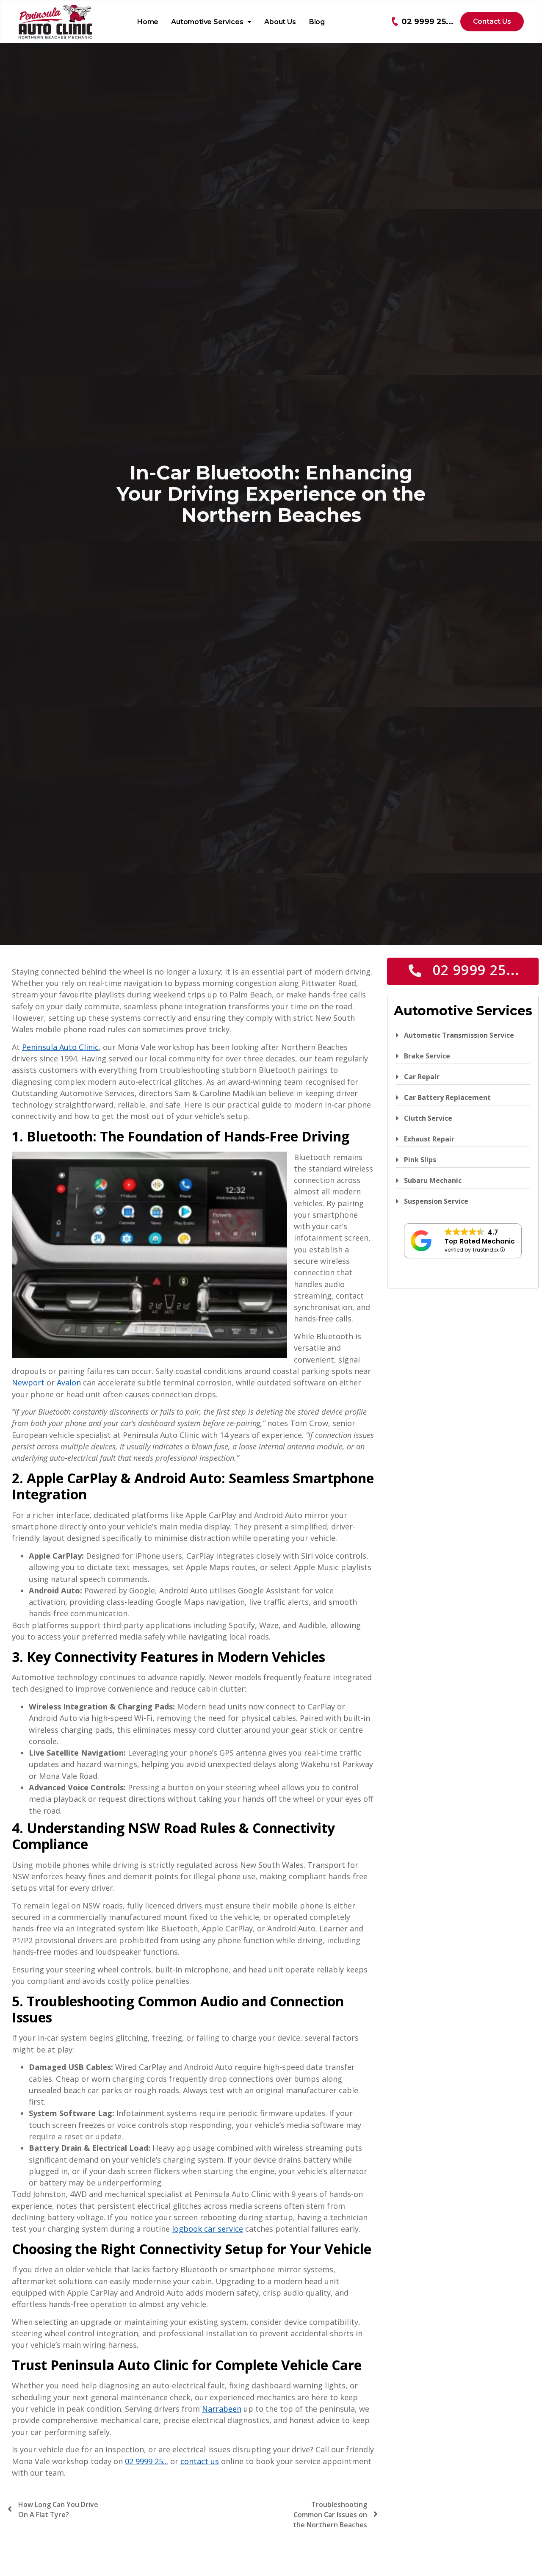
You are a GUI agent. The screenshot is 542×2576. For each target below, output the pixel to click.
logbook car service (207, 2229)
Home (148, 22)
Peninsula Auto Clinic (60, 1047)
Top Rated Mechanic (480, 1241)
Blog (317, 22)
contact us (200, 2461)
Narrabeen (222, 2409)
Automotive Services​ (207, 22)
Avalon (69, 1382)
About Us (280, 22)
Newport (28, 1382)
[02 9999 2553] (395, 22)
